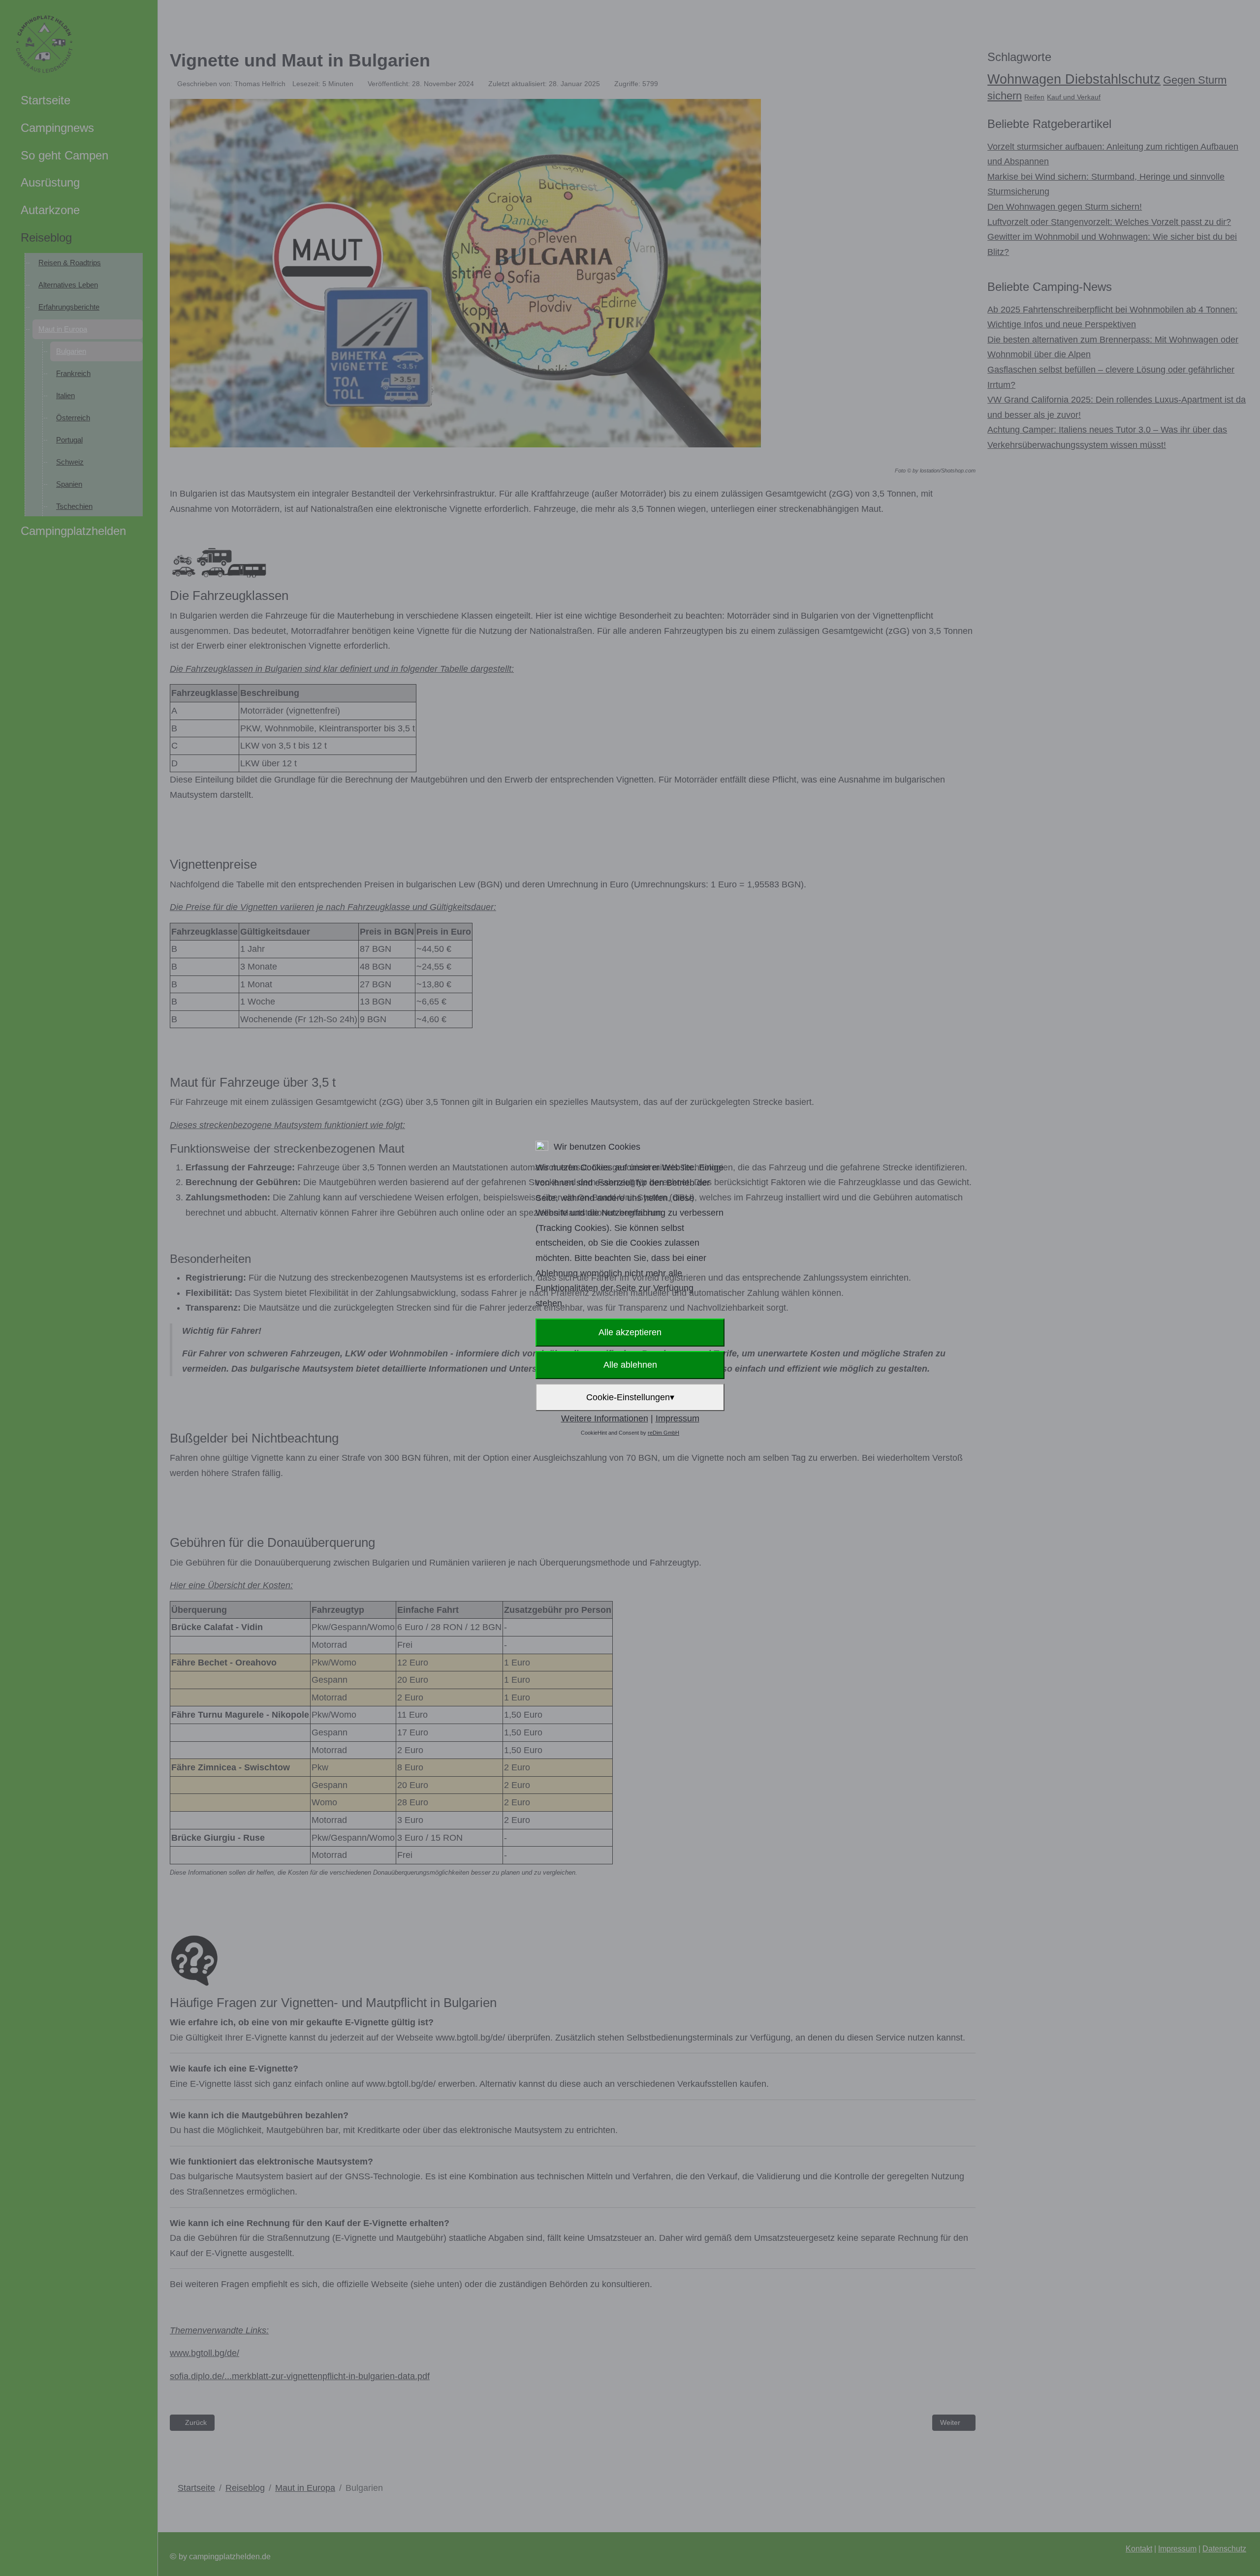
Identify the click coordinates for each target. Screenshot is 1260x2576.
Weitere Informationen (605, 1418)
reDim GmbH (663, 1433)
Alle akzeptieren (630, 1332)
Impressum (677, 1418)
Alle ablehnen (630, 1365)
